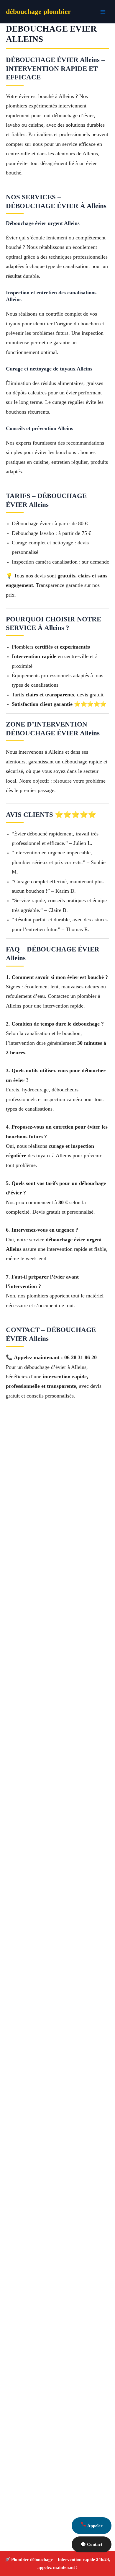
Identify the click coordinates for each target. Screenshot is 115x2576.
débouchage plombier (38, 12)
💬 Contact (91, 2544)
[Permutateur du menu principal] (103, 12)
